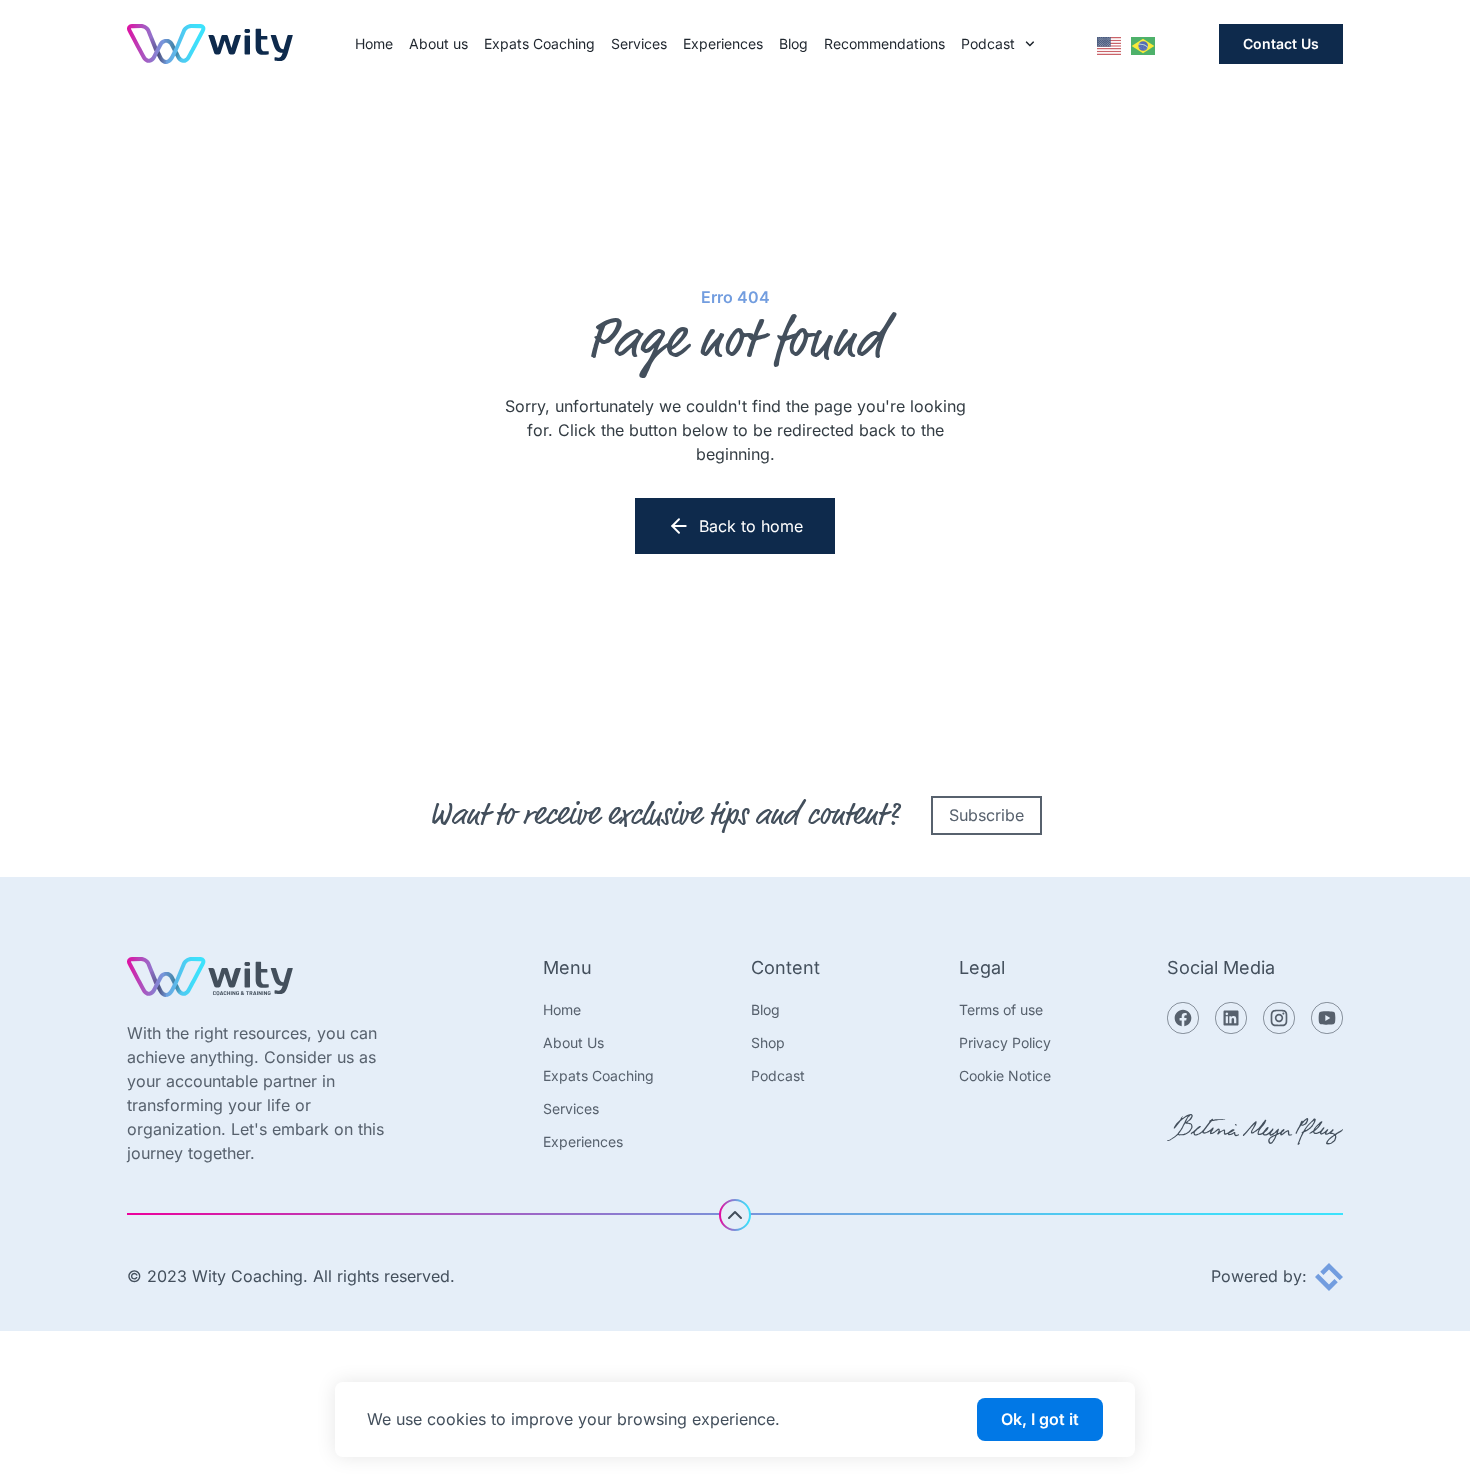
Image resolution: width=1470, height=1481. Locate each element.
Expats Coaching (539, 44)
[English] (1110, 44)
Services (639, 44)
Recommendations (884, 44)
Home (374, 44)
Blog (793, 44)
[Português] (1144, 44)
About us (438, 44)
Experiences (723, 44)
